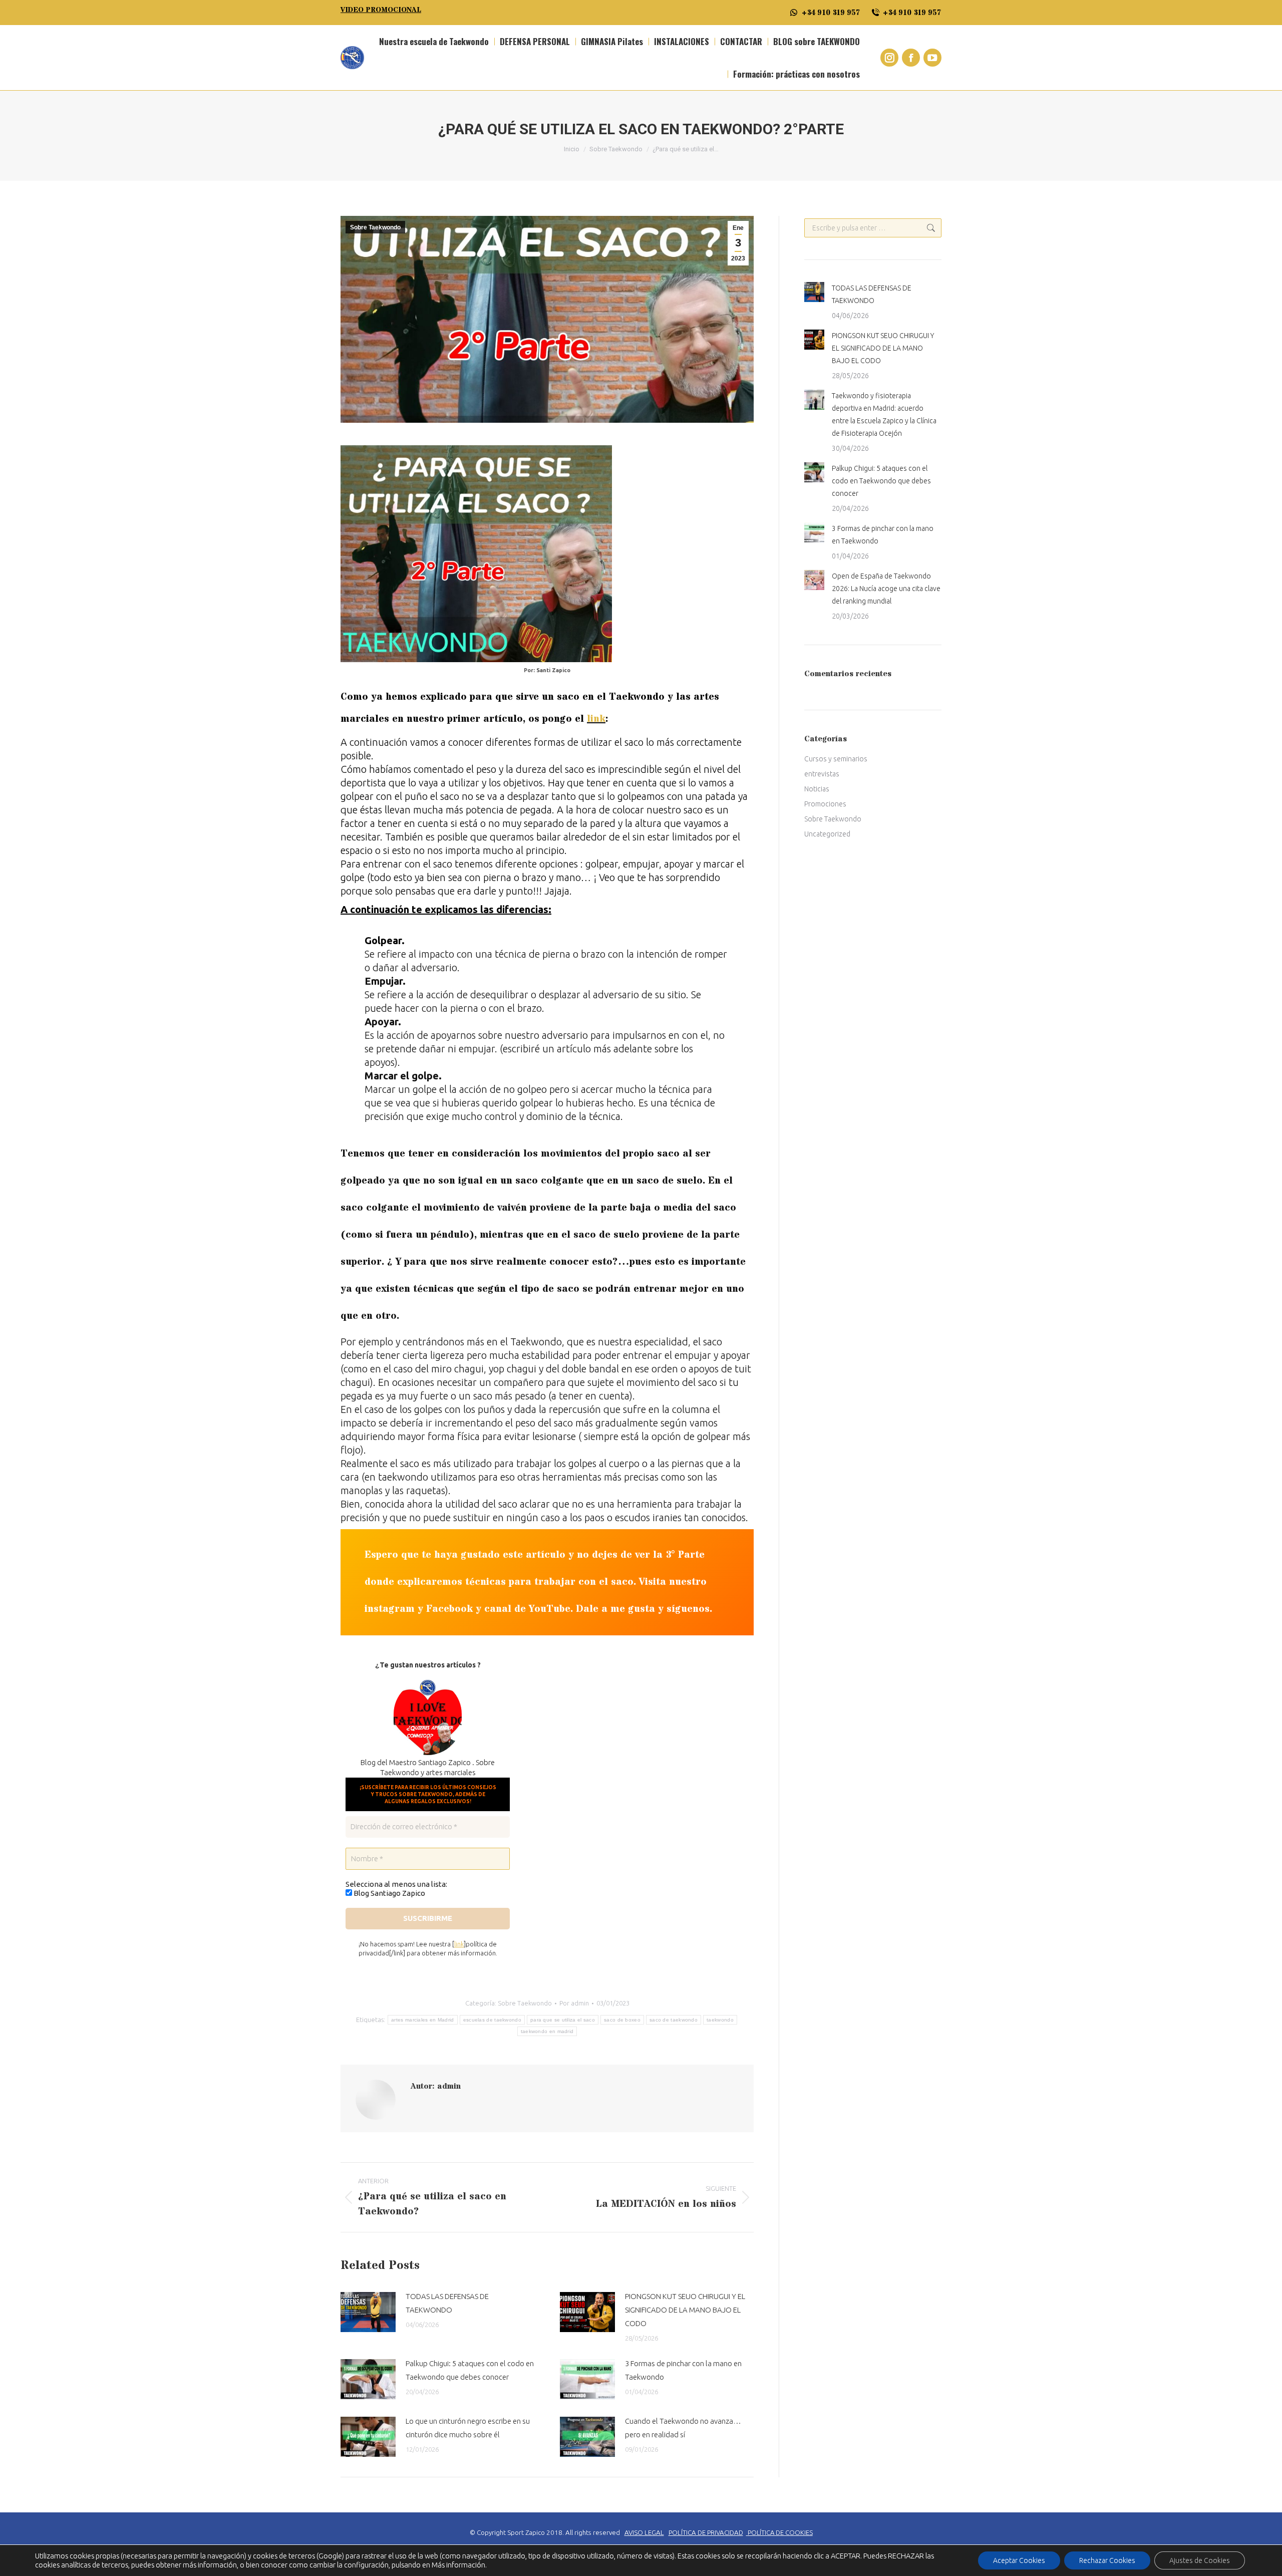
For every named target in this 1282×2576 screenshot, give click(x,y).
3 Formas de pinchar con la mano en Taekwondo (683, 2370)
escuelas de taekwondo (492, 2020)
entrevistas (822, 774)
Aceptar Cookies (1019, 2560)
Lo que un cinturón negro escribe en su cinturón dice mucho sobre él (468, 2428)
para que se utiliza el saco (563, 2020)
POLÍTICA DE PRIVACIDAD (706, 2533)
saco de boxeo (622, 2020)
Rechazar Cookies (1107, 2560)
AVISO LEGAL (644, 2533)
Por (574, 2003)
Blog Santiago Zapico (389, 1893)
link (459, 1944)
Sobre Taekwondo (375, 227)
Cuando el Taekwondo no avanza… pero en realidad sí (683, 2428)
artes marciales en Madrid (423, 2020)
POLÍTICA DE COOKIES (780, 2532)
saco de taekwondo (674, 2020)
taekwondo (720, 2020)
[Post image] (368, 2312)
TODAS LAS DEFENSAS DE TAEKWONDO (447, 2303)
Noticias (817, 789)
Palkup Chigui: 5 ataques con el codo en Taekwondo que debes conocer (470, 2370)
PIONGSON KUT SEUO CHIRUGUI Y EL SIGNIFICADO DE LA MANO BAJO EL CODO (685, 2310)
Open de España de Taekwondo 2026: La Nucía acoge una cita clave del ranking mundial (886, 589)
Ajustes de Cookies (1200, 2560)
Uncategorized (827, 834)
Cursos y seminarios (836, 759)
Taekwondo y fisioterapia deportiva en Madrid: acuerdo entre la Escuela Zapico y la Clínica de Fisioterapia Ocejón (884, 414)
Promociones (825, 804)
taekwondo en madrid (547, 2031)
